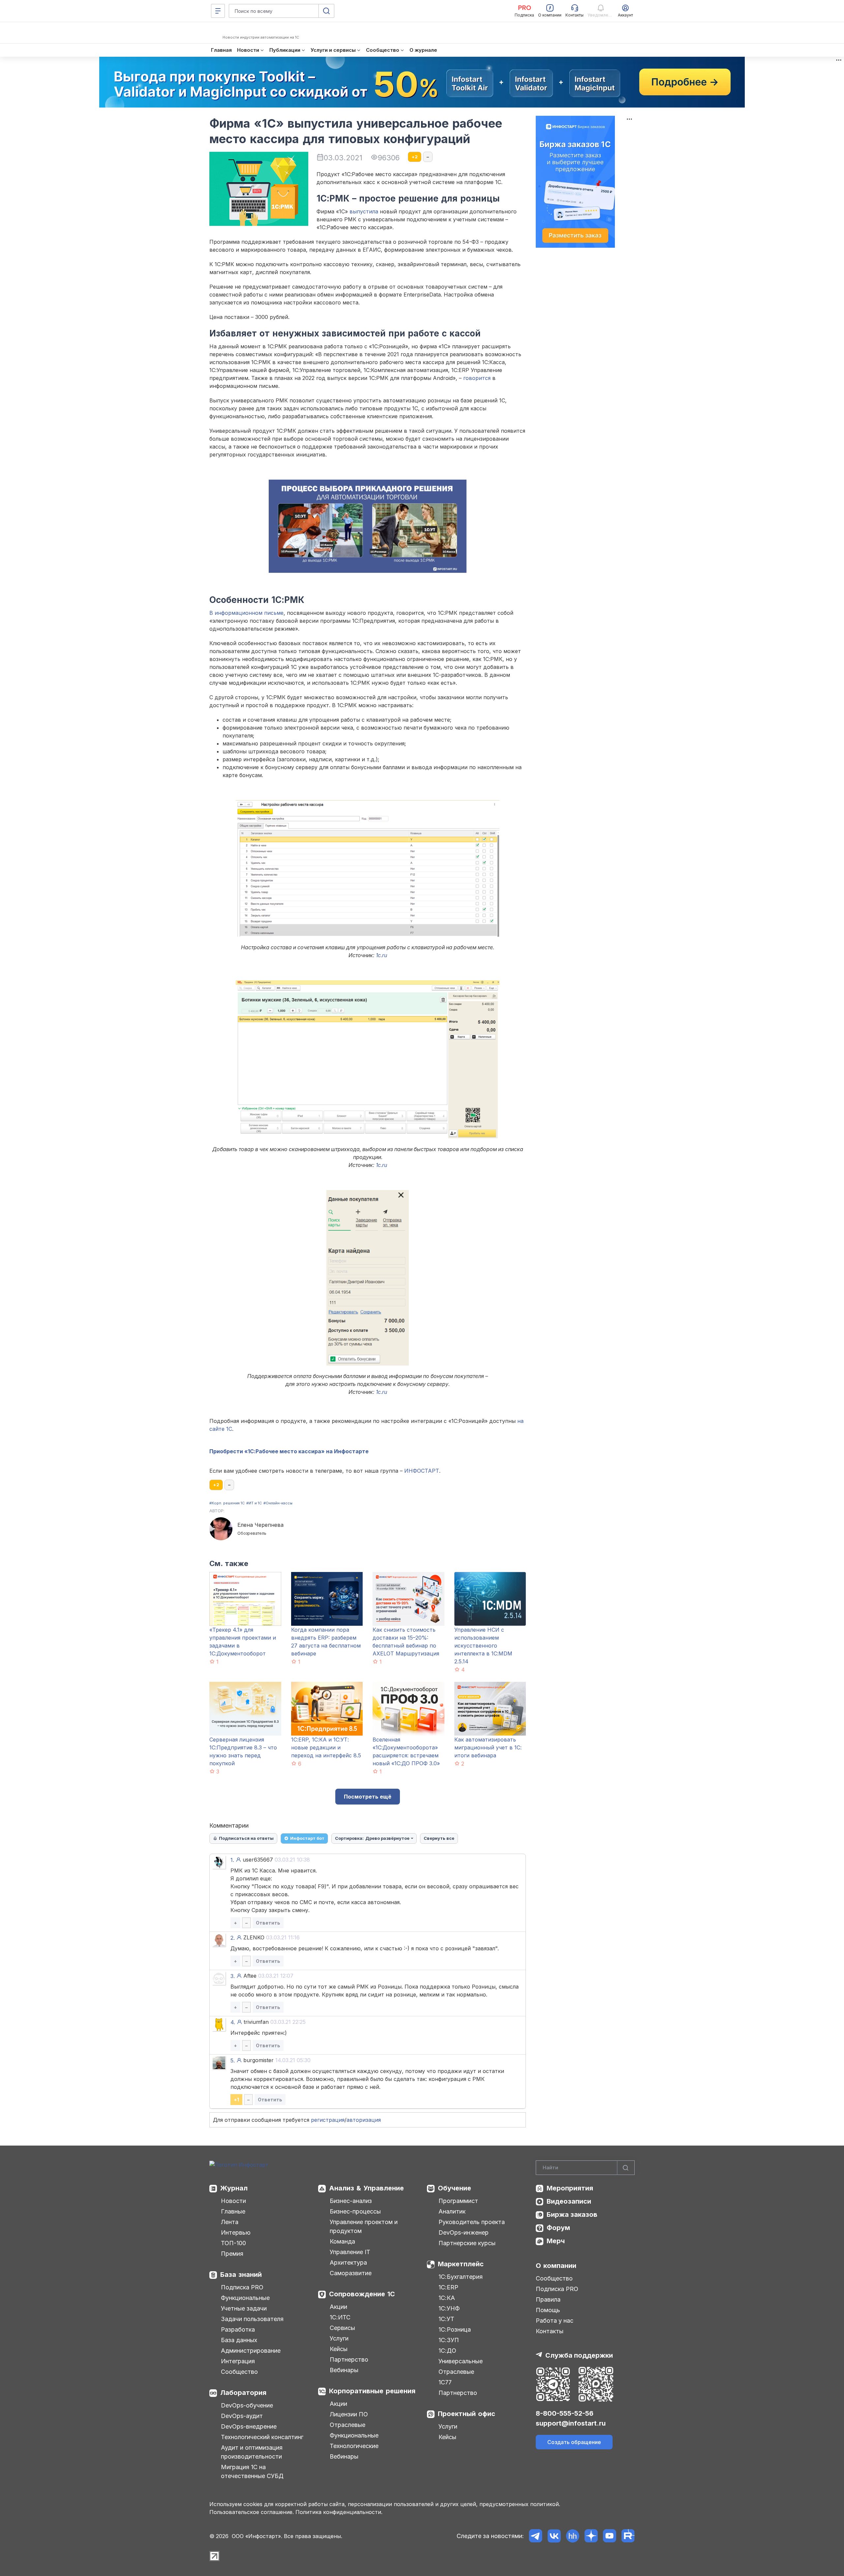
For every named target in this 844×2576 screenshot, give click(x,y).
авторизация (364, 2120)
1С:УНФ (449, 2308)
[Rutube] (628, 2536)
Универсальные (461, 2361)
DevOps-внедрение (249, 2426)
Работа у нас (555, 2321)
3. (233, 1976)
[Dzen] (591, 2536)
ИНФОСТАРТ (422, 1471)
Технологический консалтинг (262, 2437)
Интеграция (238, 2361)
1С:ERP (448, 2287)
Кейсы (339, 2349)
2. (233, 1938)
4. (233, 2022)
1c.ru (381, 955)
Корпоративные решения (372, 2391)
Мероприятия (570, 2188)
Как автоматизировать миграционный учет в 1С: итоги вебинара (488, 1747)
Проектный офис (467, 2414)
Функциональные (245, 2298)
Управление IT (350, 2252)
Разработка (238, 2329)
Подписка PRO (242, 2287)
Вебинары (344, 2370)
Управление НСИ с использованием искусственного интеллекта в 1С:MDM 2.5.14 (483, 1646)
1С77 (445, 2382)
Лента (230, 2222)
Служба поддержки (579, 2355)
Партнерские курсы (467, 2243)
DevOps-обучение (247, 2405)
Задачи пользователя (252, 2319)
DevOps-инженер (464, 2232)
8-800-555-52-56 (565, 2413)
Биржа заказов (572, 2215)
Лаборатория (243, 2393)
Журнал (234, 2188)
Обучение (454, 2188)
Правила (548, 2299)
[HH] (573, 2536)
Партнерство (349, 2359)
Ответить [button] (268, 1923)
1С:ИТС (340, 2317)
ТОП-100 (233, 2243)
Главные (233, 2211)
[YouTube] (609, 2536)
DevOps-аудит (242, 2416)
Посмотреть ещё (368, 1797)
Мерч (556, 2241)
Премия (232, 2254)
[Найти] (626, 2168)
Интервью (236, 2232)
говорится (477, 378)
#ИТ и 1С (254, 1503)
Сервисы (342, 2328)
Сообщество (239, 2372)
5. (233, 2060)
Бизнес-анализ (351, 2201)
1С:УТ (446, 2319)
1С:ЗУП (449, 2340)
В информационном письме (246, 613)
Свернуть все (439, 1838)
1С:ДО (447, 2351)
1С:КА (447, 2298)
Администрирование (251, 2351)
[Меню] (218, 11)
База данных (239, 2340)
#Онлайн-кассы (278, 1503)
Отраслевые (347, 2425)
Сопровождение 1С (362, 2294)
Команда (342, 2241)
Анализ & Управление (366, 2188)
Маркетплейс (461, 2264)
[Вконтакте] (554, 2536)
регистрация (328, 2120)
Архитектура (348, 2262)
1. (232, 1860)
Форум (558, 2228)
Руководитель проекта (472, 2222)
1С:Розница (455, 2329)
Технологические (354, 2446)
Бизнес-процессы (355, 2211)
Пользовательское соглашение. (252, 2512)
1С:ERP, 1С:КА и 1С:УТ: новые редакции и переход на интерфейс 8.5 (326, 1747)
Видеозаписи (569, 2201)
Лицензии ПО (349, 2414)
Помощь (548, 2310)
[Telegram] (536, 2536)
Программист (458, 2201)
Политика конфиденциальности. (339, 2512)
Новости (233, 2201)
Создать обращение (574, 2442)
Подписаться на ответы (246, 1838)
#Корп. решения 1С (227, 1503)
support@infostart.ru (571, 2423)
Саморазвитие (351, 2273)
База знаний (241, 2275)
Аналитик (452, 2211)
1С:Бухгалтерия (461, 2277)
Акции (338, 2307)
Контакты (550, 2331)
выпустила (364, 211)
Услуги (339, 2338)
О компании (556, 2266)
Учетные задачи (244, 2308)
